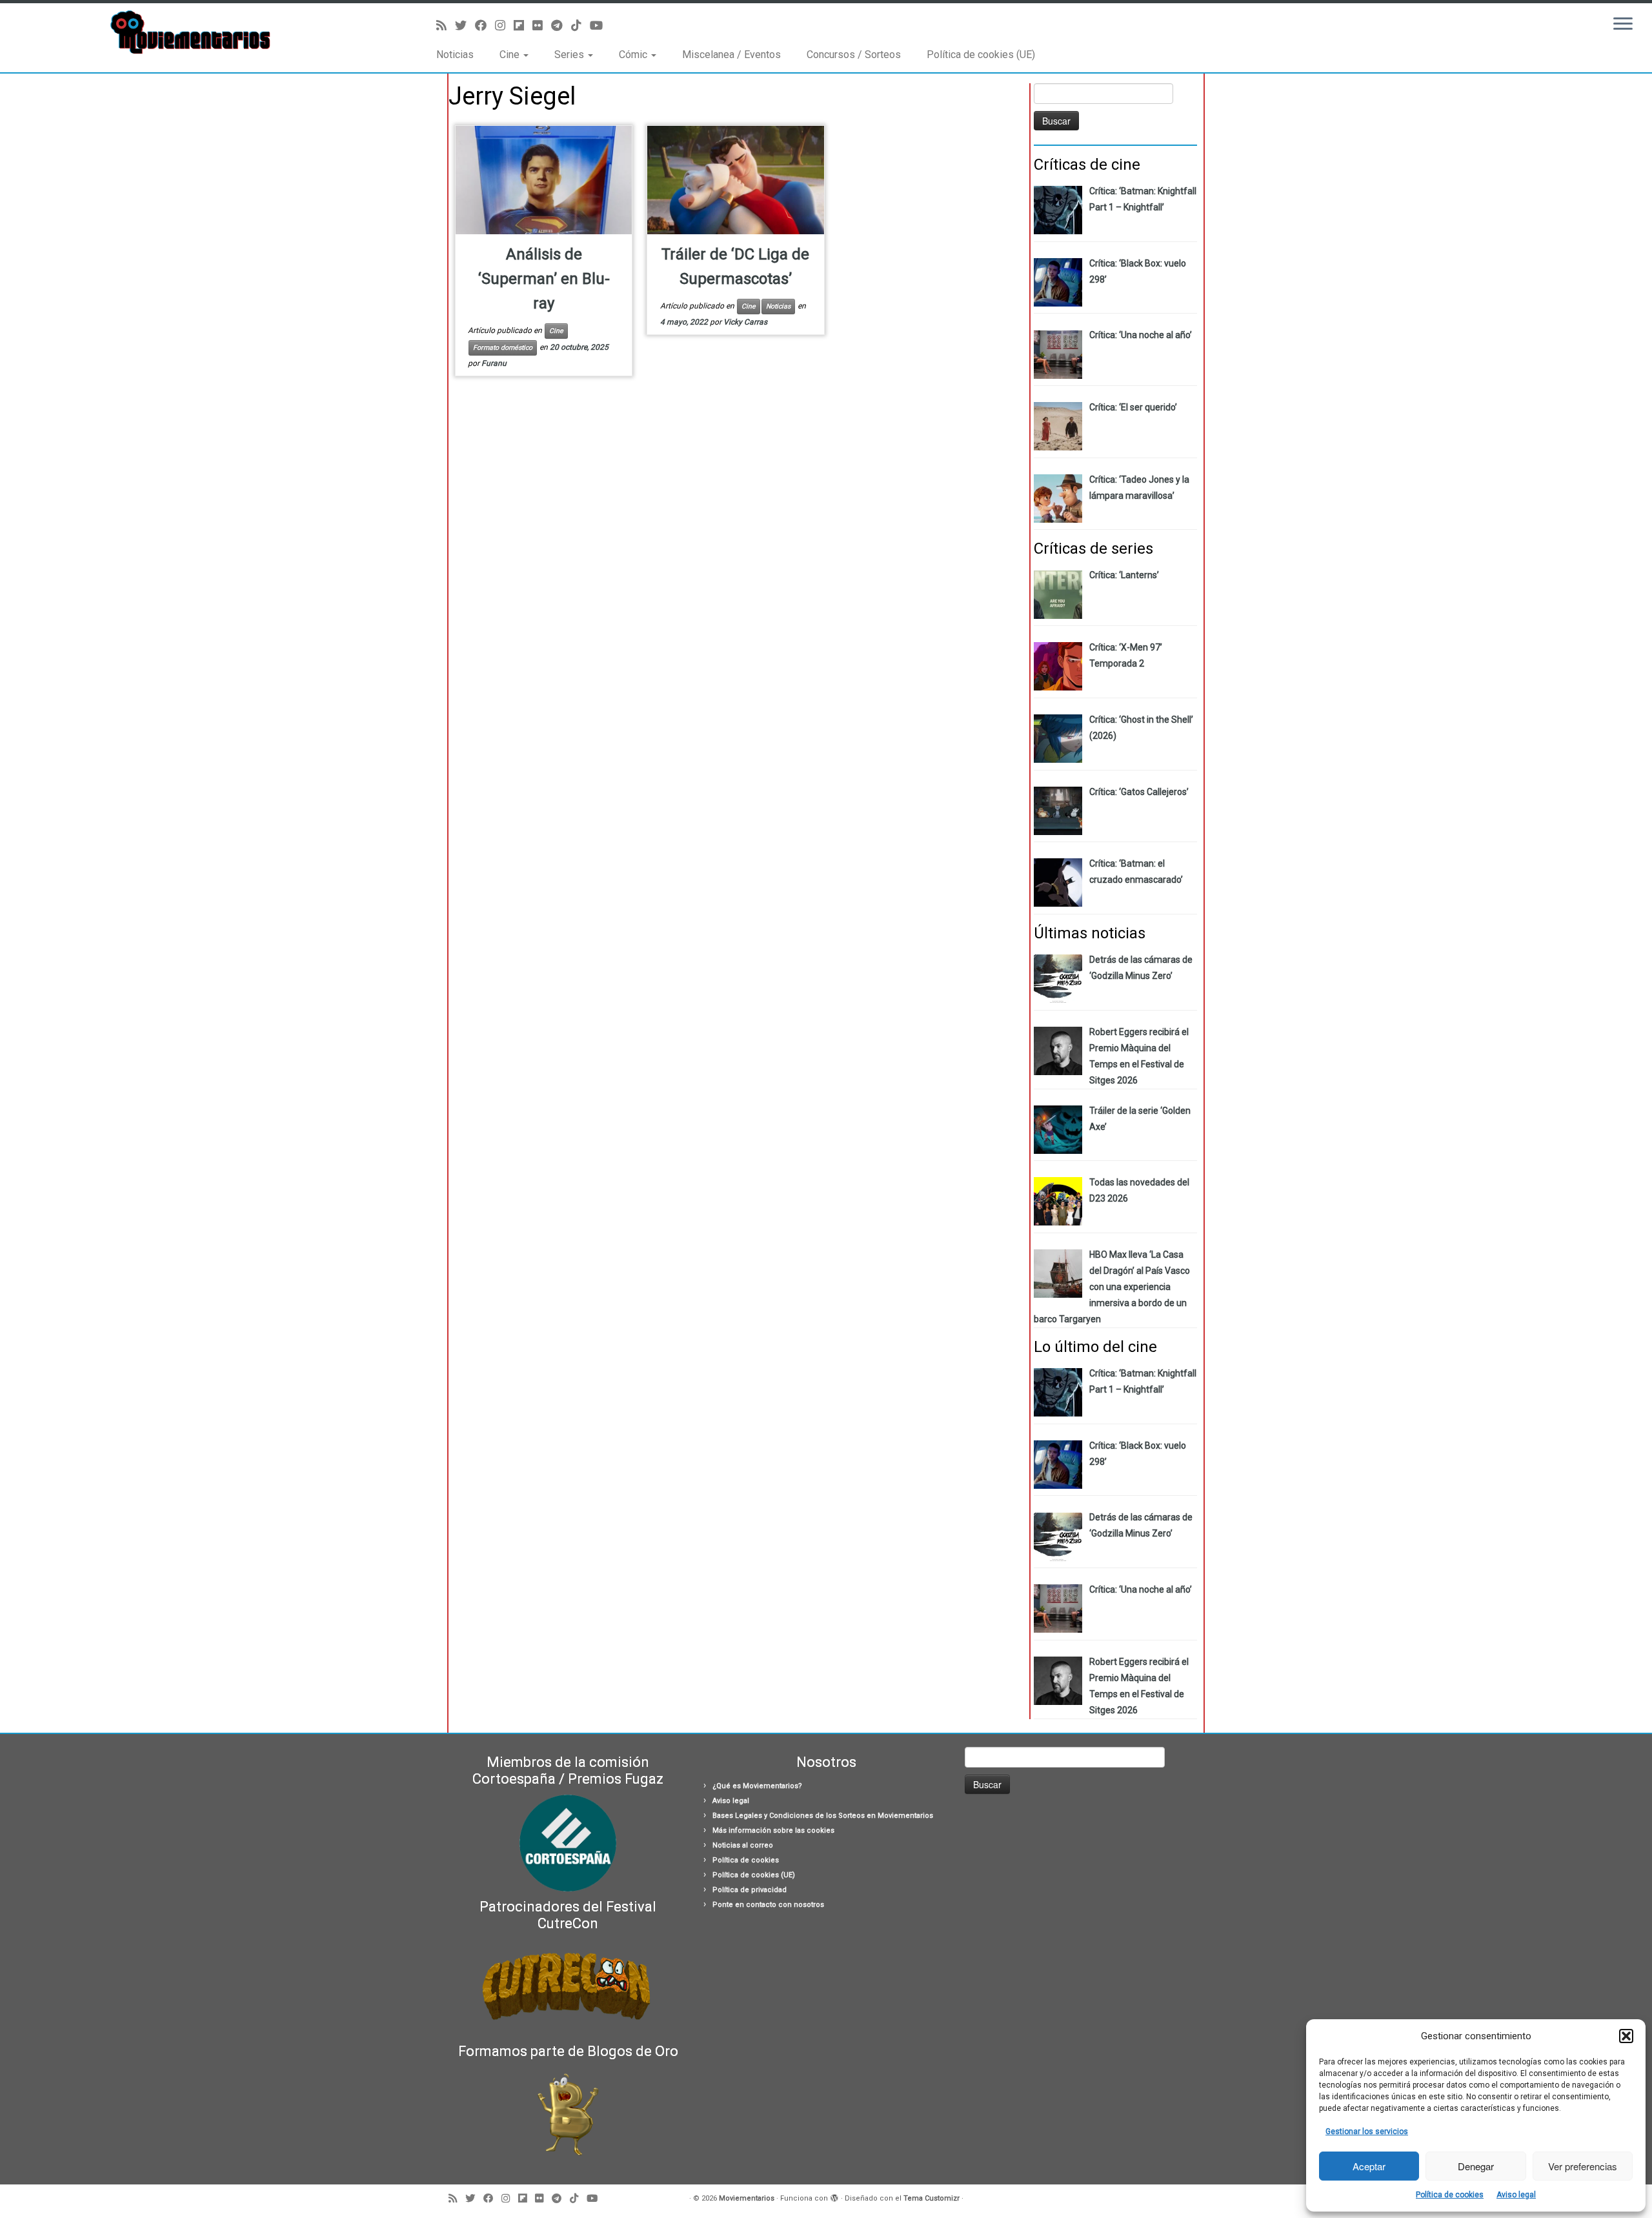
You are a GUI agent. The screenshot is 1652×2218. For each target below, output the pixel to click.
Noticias (455, 55)
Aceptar (1369, 2166)
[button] (1626, 2036)
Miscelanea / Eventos (731, 55)
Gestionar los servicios (1367, 2132)
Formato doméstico (503, 348)
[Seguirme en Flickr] (542, 25)
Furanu (494, 363)
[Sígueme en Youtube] (600, 25)
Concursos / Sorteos (854, 55)
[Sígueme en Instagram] (504, 25)
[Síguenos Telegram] (561, 25)
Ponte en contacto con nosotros (768, 1905)
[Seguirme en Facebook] (485, 25)
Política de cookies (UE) (981, 55)
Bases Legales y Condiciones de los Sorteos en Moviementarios (823, 1816)
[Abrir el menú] (1623, 25)
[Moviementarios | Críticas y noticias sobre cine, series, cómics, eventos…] (191, 32)
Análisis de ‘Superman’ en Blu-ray (544, 279)
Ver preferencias (1583, 2166)
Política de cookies (1450, 2195)
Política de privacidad (750, 1890)
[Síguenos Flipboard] (523, 25)
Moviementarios (747, 2198)
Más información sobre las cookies (773, 1830)
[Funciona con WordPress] (834, 2196)
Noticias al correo (743, 1845)
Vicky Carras (745, 322)
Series (570, 55)
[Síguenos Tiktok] (580, 25)
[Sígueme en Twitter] (465, 25)
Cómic (634, 55)
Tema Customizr (932, 2198)
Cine (511, 55)
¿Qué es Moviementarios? (757, 1786)
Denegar (1476, 2166)
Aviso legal (1516, 2195)
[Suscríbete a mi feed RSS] (446, 25)
